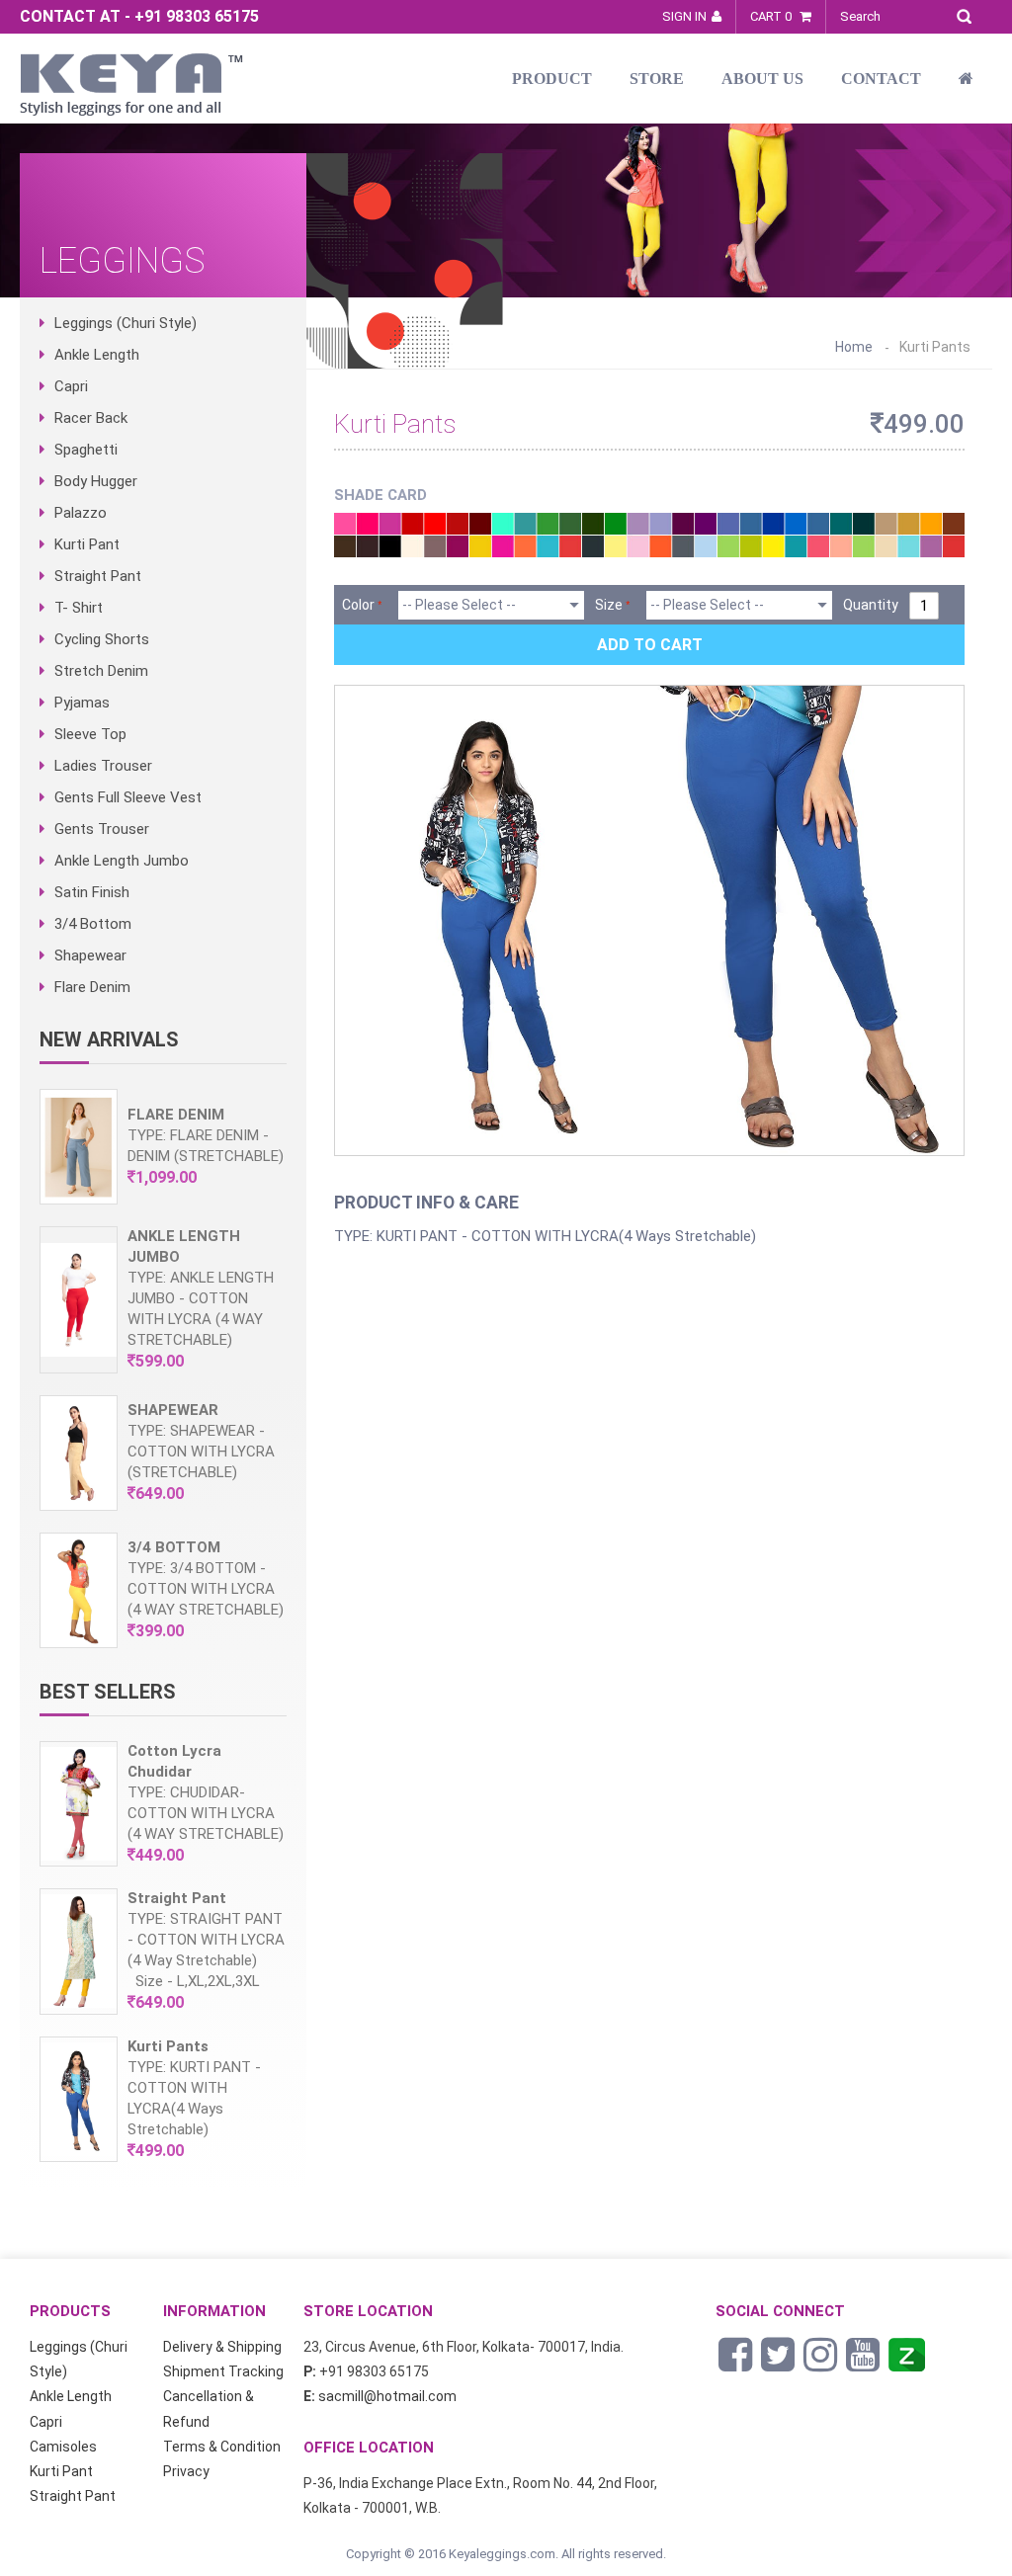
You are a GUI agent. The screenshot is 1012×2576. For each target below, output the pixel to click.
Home (854, 347)
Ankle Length (97, 355)
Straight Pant (98, 576)
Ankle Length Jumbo (122, 861)
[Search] (969, 13)
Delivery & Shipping (222, 2347)
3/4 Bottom (93, 924)
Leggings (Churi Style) (126, 323)
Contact (881, 79)
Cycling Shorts (102, 639)
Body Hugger (96, 481)
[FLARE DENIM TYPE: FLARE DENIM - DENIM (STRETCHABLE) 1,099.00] (163, 1200)
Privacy (186, 2471)
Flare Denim (92, 987)
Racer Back (91, 418)
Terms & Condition (222, 2447)
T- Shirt (79, 608)
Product (552, 79)
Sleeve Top (90, 734)
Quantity (871, 605)
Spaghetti (86, 450)
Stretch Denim (101, 671)
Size (609, 605)
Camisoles (63, 2447)
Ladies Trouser (103, 766)
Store (657, 79)
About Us (762, 79)
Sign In (684, 16)
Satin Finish (92, 892)
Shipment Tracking (223, 2371)
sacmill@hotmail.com (387, 2396)
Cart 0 (772, 16)
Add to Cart (650, 645)
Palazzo (81, 513)
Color (358, 605)
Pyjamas (82, 703)
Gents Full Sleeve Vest (128, 797)
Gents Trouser (102, 829)
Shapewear (90, 956)
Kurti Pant (87, 544)
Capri (71, 386)
